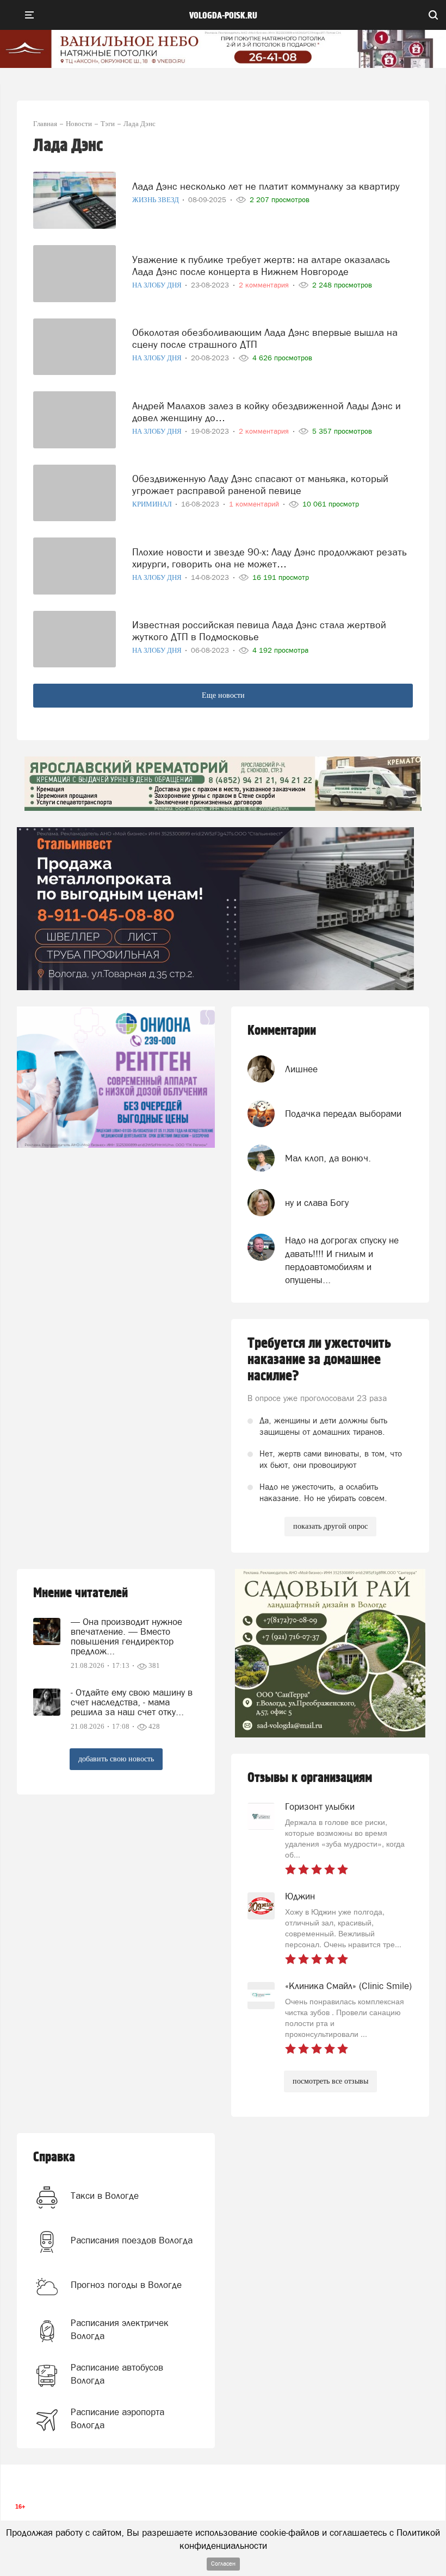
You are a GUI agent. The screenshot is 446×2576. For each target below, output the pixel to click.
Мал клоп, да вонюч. (328, 1158)
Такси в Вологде (105, 2196)
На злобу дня (158, 285)
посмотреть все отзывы (330, 2081)
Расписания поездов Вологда (132, 2240)
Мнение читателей (80, 1593)
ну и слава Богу (317, 1203)
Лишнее (301, 1069)
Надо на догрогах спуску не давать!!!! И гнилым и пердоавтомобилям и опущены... (342, 1260)
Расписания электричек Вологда (120, 2329)
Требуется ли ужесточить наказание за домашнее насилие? (319, 1360)
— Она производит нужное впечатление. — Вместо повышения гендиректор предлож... (126, 1636)
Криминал (153, 504)
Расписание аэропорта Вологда (117, 2418)
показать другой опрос (330, 1526)
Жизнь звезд (156, 200)
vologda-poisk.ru (223, 16)
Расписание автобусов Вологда (117, 2374)
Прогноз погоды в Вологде (126, 2285)
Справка (54, 2157)
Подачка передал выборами (343, 1114)
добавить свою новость (116, 1759)
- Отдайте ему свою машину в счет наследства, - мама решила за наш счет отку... (132, 1702)
